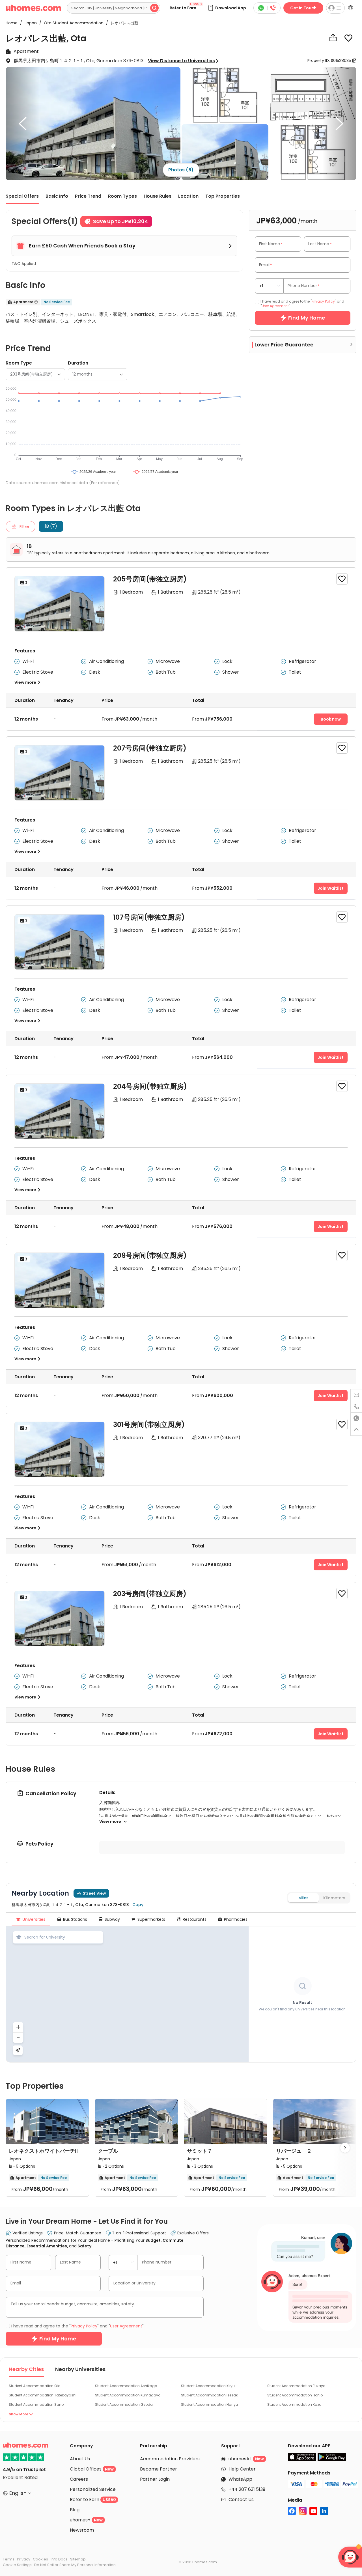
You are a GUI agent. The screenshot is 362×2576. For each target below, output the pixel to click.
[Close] (287, 1210)
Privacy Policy (143, 1332)
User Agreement (180, 1332)
